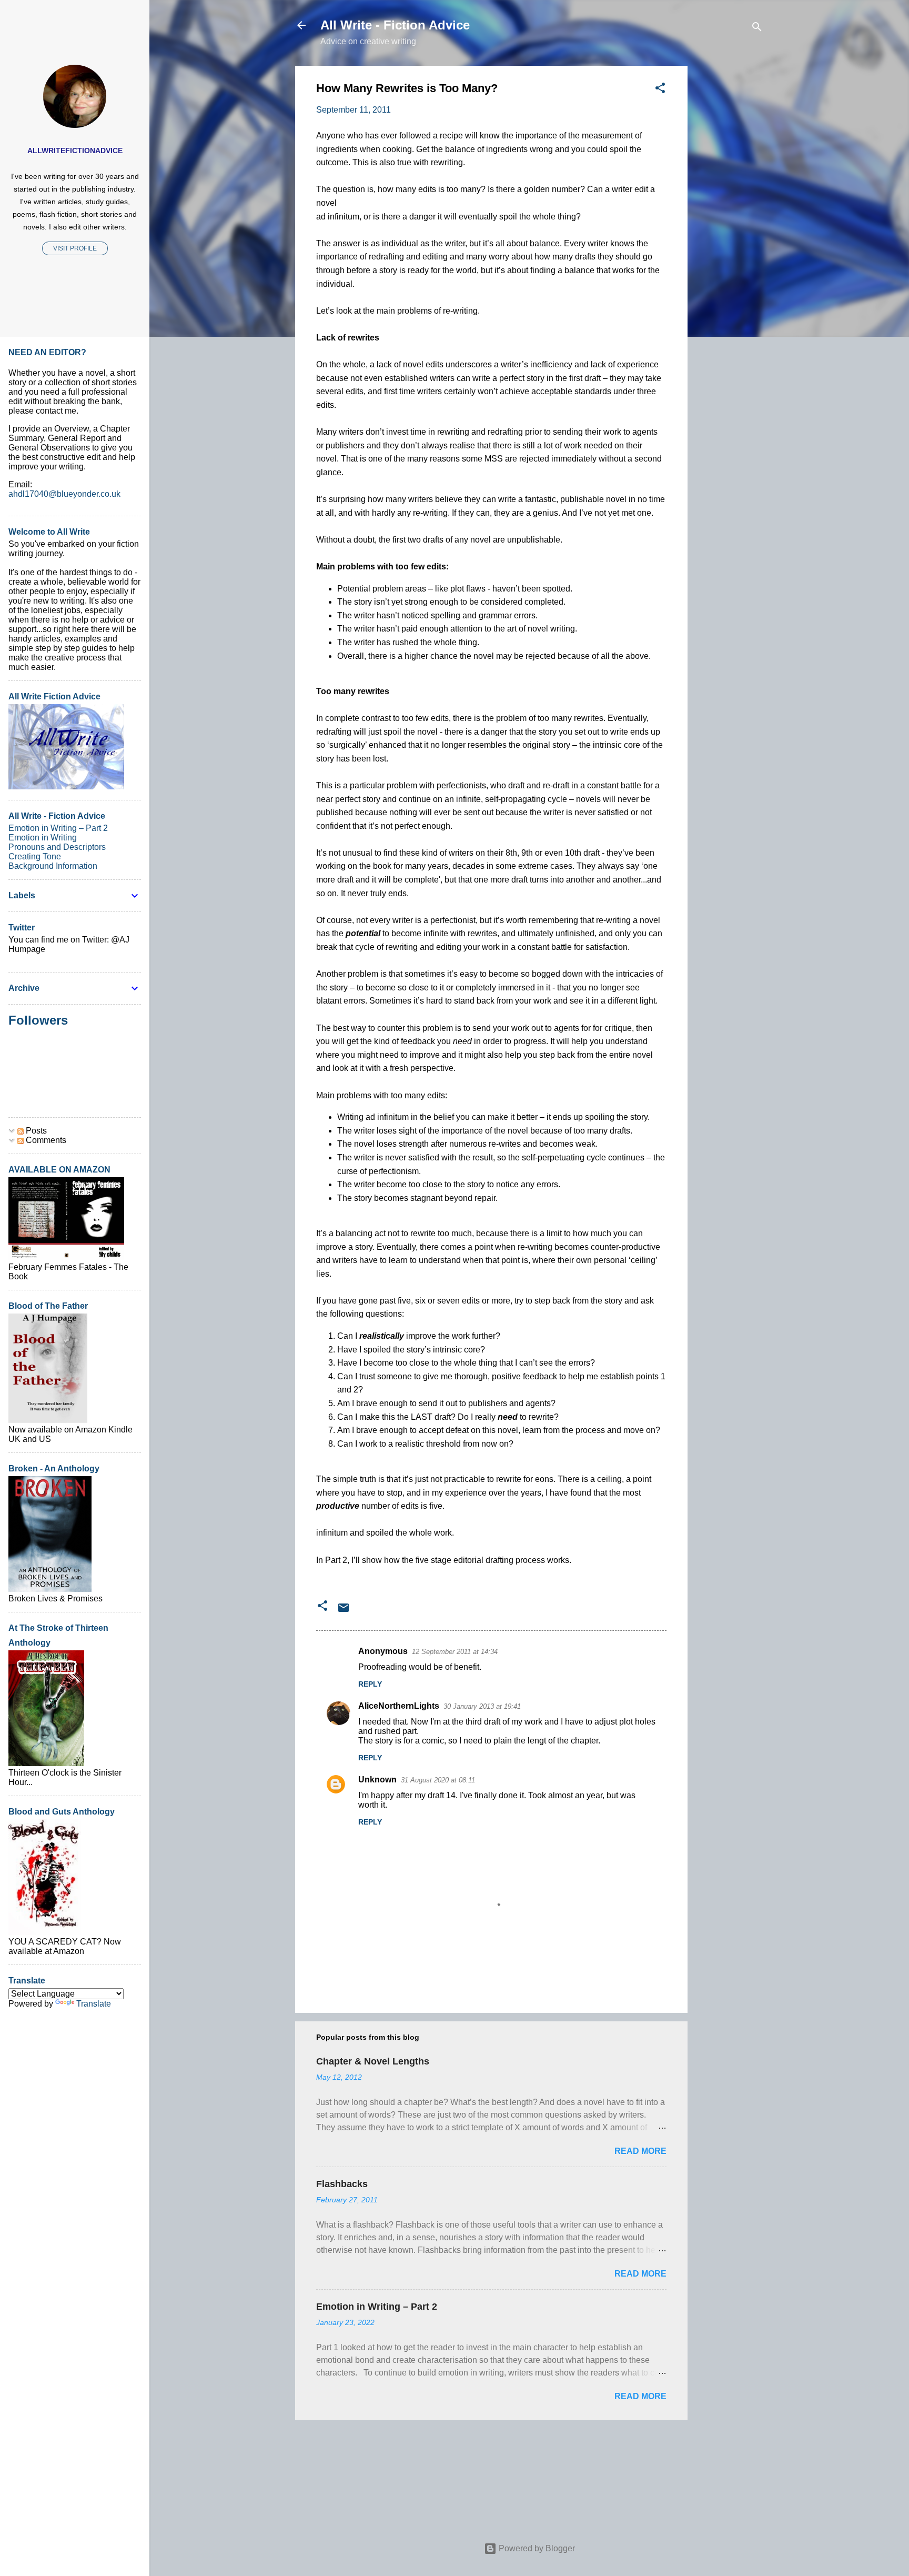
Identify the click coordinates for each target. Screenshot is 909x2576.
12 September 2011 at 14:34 (455, 1652)
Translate (94, 2004)
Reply (370, 1684)
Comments (45, 1140)
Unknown (377, 1780)
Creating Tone (35, 856)
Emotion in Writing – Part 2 (377, 2307)
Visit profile (75, 248)
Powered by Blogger (536, 2548)
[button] (660, 90)
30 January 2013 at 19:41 (482, 1706)
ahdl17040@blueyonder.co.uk (64, 494)
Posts (35, 1131)
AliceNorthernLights (399, 1706)
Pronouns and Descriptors (57, 847)
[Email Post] (344, 1611)
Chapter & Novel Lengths (373, 2061)
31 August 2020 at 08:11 (438, 1780)
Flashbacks (342, 2184)
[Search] (757, 29)
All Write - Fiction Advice (395, 25)
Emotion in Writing (43, 838)
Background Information (53, 866)
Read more (640, 2151)
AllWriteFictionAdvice (75, 151)
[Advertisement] (730, 224)
